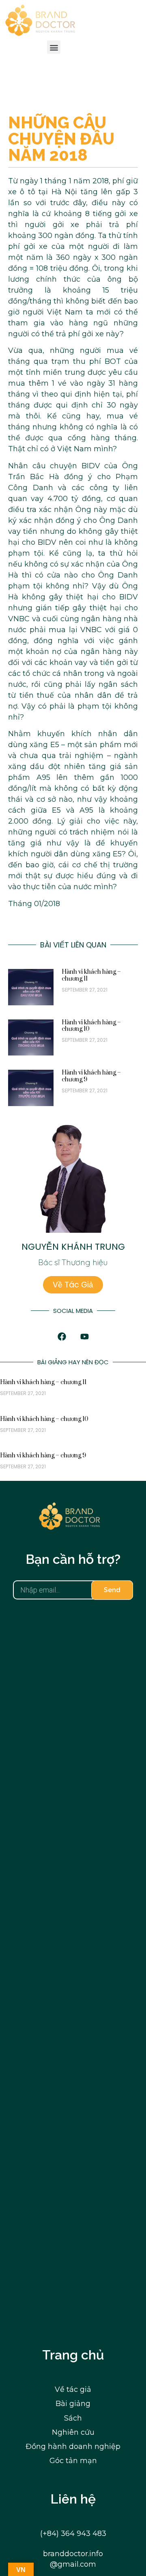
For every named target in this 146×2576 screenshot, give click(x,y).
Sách (73, 2418)
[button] (54, 47)
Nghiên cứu (73, 2432)
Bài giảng (73, 2404)
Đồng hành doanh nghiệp (73, 2446)
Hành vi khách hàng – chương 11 (91, 975)
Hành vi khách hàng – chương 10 (91, 1026)
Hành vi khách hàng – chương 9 (91, 1076)
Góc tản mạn (73, 2461)
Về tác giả (73, 2389)
